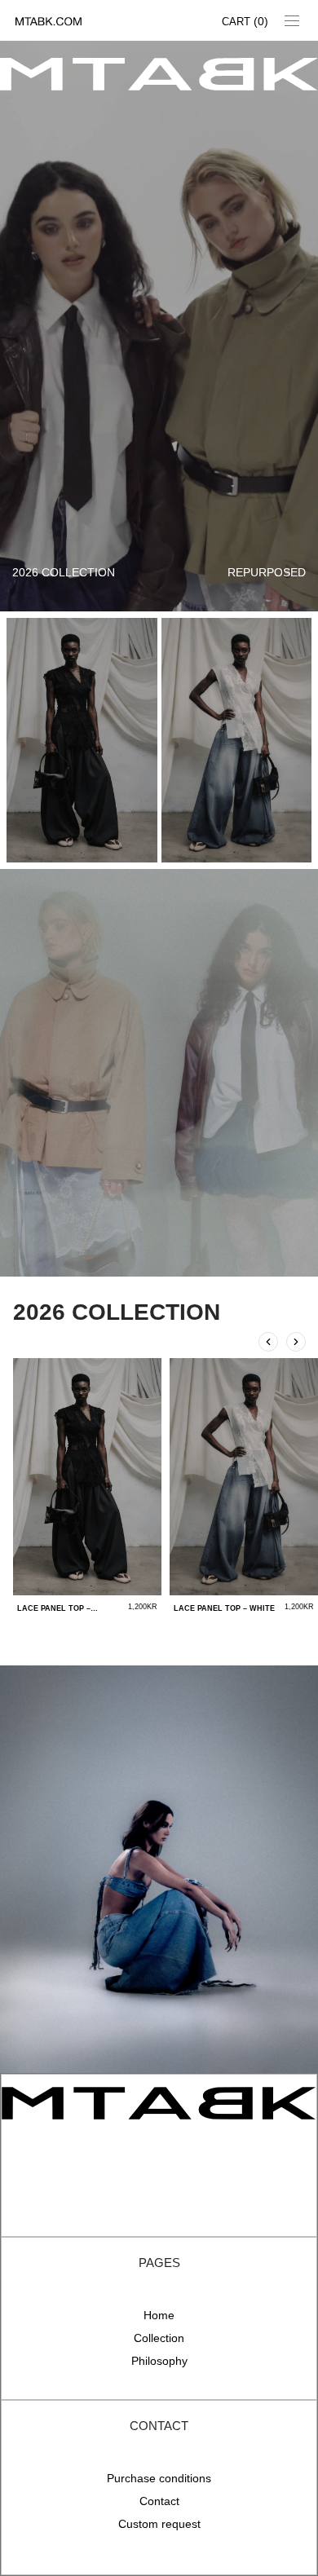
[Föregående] (268, 1342)
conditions (185, 2478)
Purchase (133, 2478)
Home (159, 2315)
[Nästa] (296, 1342)
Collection (159, 2338)
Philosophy (159, 2361)
